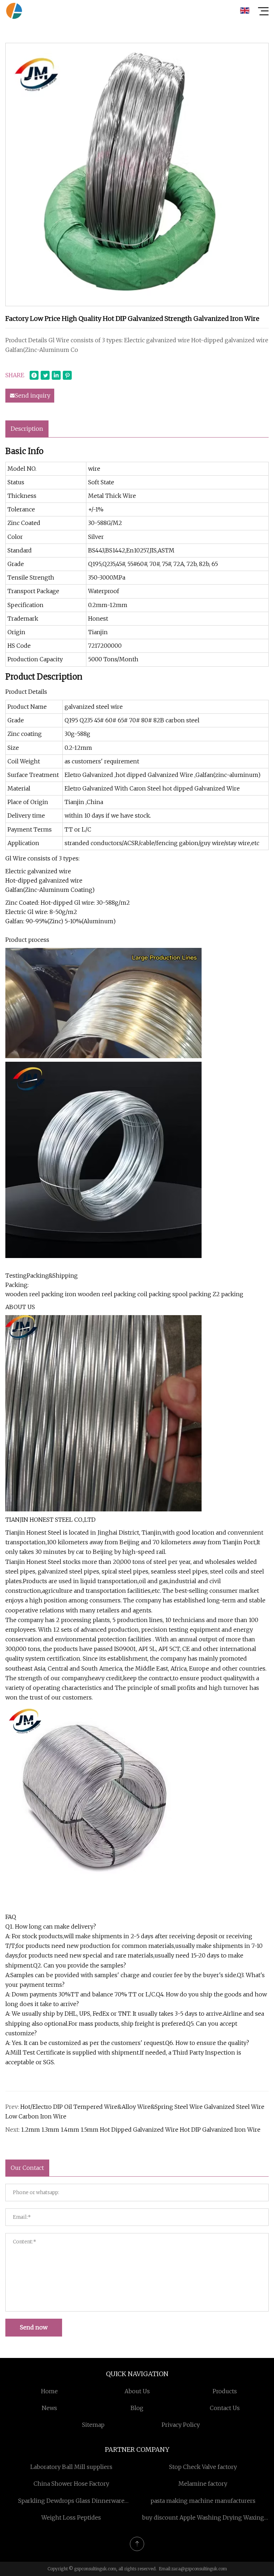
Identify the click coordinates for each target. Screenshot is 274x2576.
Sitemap (93, 2425)
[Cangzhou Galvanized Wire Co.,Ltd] (14, 11)
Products (225, 2391)
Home (49, 2391)
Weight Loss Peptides (71, 2517)
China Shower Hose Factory (71, 2484)
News (49, 2408)
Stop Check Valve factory (203, 2467)
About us (137, 2391)
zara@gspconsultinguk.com (199, 2569)
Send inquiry (33, 395)
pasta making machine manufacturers (203, 2501)
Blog (137, 2408)
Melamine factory (203, 2484)
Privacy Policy (181, 2425)
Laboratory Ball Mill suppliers (71, 2467)
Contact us (225, 2408)
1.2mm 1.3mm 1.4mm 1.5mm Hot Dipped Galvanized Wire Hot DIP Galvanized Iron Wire (141, 2130)
